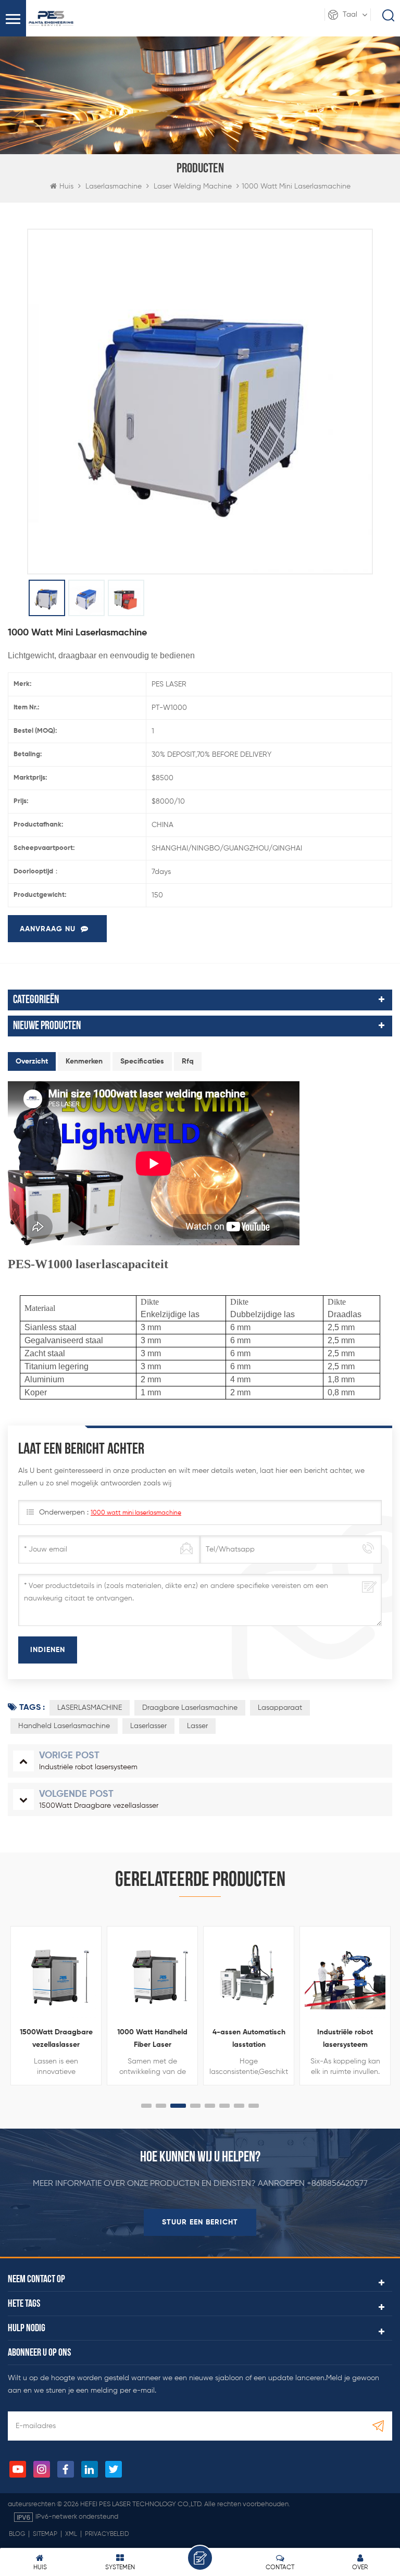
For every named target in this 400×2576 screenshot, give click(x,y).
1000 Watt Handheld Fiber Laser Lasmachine (152, 2040)
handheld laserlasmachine (64, 1726)
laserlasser (148, 1726)
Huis (66, 186)
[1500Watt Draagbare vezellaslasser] (56, 1978)
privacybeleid (107, 2534)
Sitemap (45, 2534)
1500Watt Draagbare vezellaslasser (56, 2039)
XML (71, 2534)
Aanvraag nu (48, 929)
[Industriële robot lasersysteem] (345, 1978)
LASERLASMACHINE (90, 1708)
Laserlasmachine (114, 186)
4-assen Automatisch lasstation (249, 2039)
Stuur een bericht (200, 2222)
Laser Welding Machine (193, 186)
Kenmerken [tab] (84, 1061)
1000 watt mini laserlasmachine (136, 1513)
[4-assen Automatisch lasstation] (249, 1978)
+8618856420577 (337, 2184)
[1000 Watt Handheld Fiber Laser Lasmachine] (153, 1978)
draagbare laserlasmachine (190, 1708)
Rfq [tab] (188, 1061)
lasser (197, 1726)
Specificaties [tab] (142, 1061)
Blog (17, 2534)
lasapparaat (280, 1708)
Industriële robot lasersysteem (345, 2039)
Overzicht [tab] (32, 1061)
